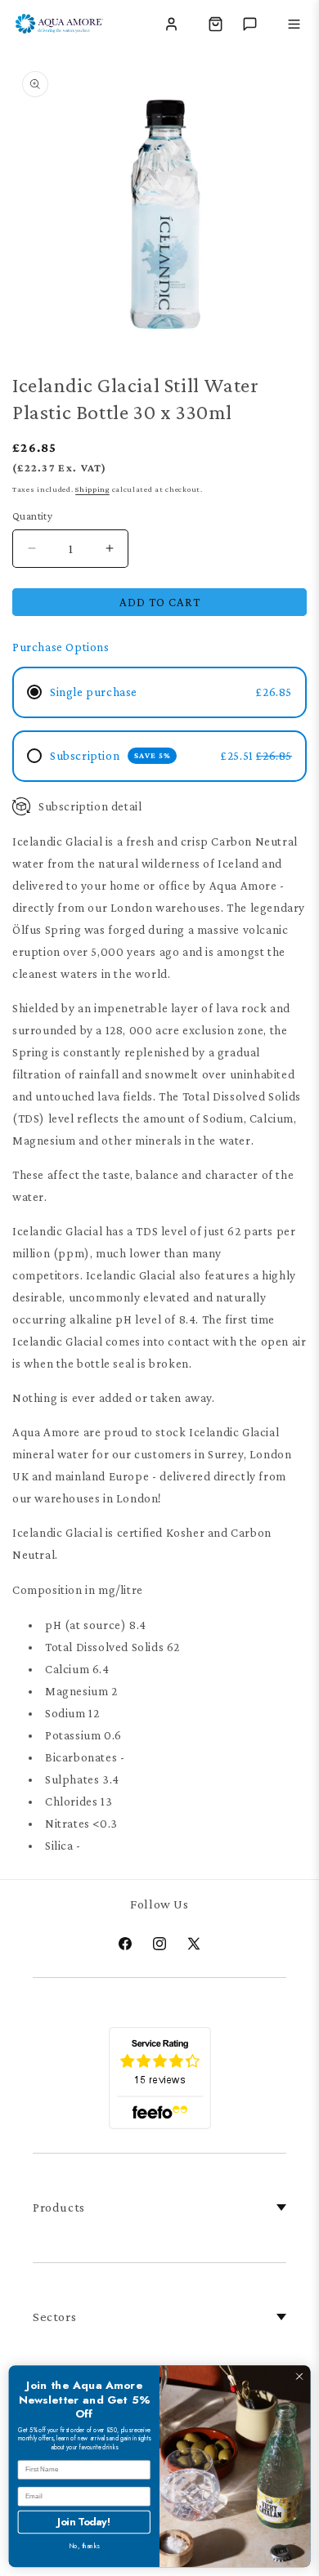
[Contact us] (249, 24)
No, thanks (84, 2546)
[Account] (171, 24)
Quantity (32, 516)
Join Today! (84, 2522)
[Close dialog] (299, 2377)
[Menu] (294, 24)
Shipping (92, 489)
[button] (215, 24)
